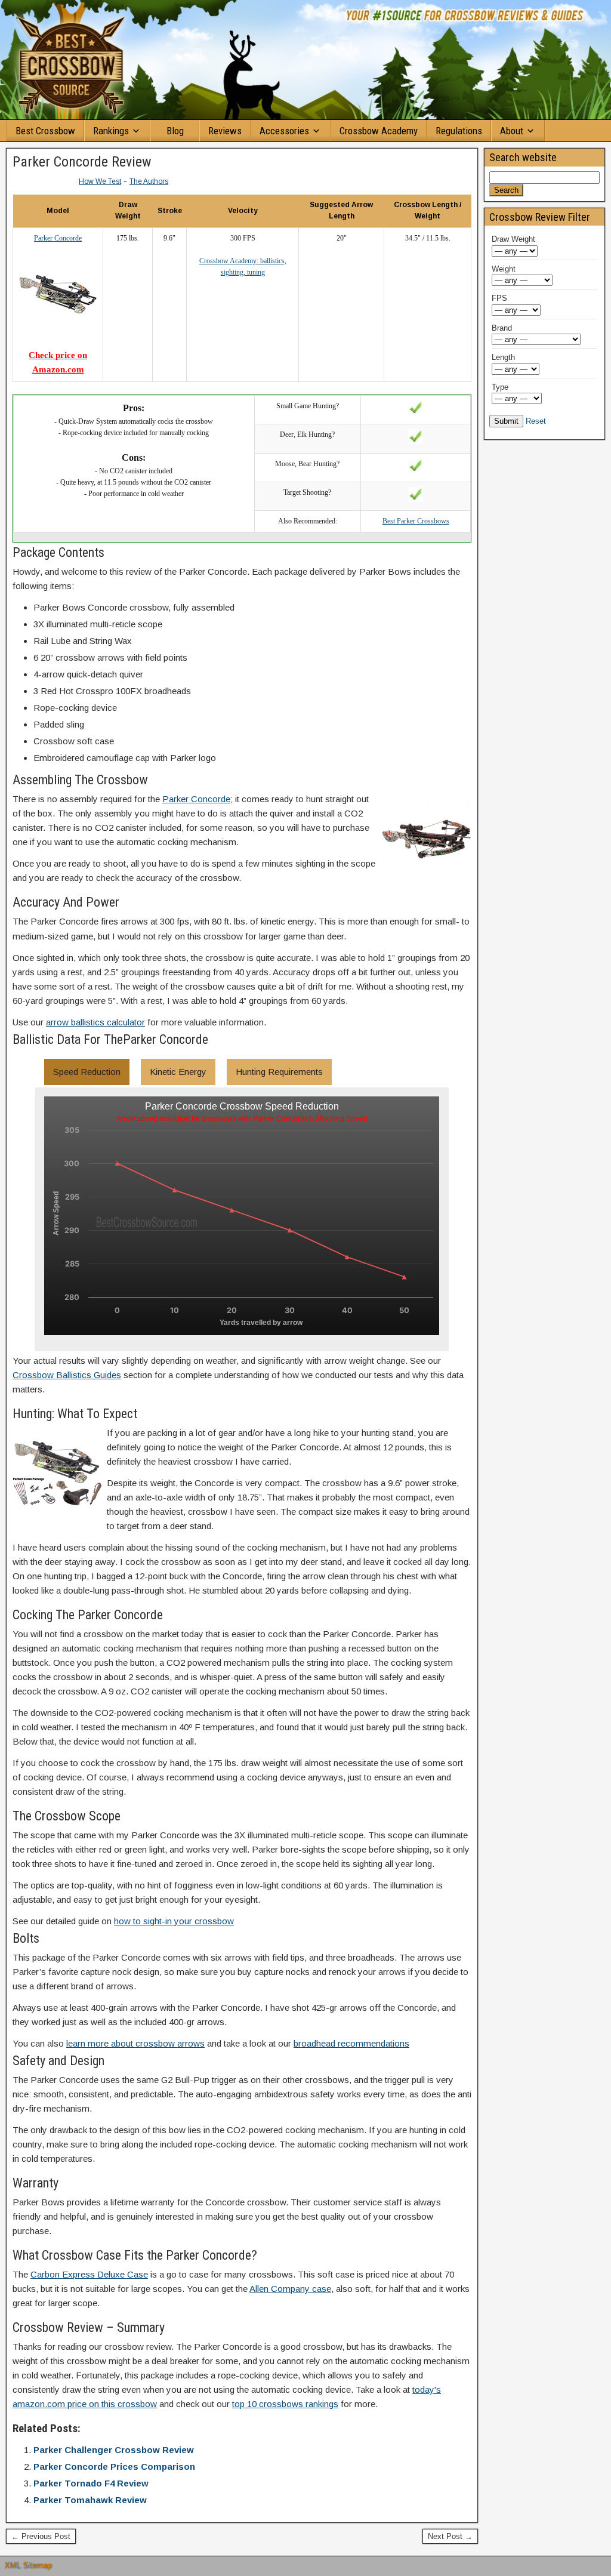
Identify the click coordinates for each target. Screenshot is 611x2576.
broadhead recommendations (351, 2043)
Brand (502, 328)
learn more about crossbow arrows (135, 2043)
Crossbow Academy (379, 131)
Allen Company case (290, 2289)
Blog (175, 131)
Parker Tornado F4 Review (91, 2483)
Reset (536, 421)
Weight (504, 269)
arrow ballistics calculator (95, 1022)
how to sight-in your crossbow (174, 1921)
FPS (499, 298)
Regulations (459, 131)
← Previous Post (41, 2536)
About (512, 131)
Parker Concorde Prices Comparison (114, 2466)
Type (500, 387)
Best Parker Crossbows (416, 521)
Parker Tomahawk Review (90, 2500)
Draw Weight (513, 239)
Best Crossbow (45, 131)
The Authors (149, 181)
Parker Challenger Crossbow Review (114, 2450)
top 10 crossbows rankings (285, 2404)
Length (503, 357)
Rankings (111, 131)
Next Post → (450, 2536)
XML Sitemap (28, 2566)
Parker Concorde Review (82, 162)
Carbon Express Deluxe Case (89, 2274)
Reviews (225, 131)
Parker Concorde (196, 799)
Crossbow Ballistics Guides (67, 1375)
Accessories (284, 131)
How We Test (100, 181)
